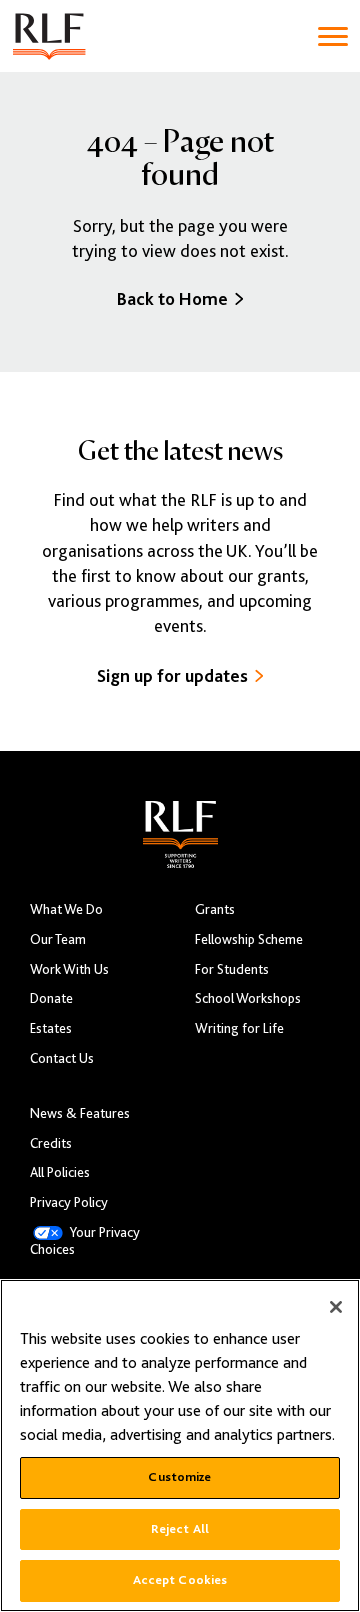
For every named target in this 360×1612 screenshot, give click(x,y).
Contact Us (62, 1058)
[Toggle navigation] (333, 36)
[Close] (336, 1307)
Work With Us (69, 969)
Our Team (58, 939)
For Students (232, 969)
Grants (215, 909)
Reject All (180, 1529)
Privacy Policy (69, 1202)
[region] (180, 1445)
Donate (51, 998)
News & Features (80, 1113)
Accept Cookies (180, 1580)
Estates (51, 1028)
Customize (179, 1477)
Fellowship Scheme (249, 939)
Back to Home (172, 299)
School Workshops (248, 998)
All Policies (60, 1172)
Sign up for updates (172, 676)
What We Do (66, 909)
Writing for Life (239, 1028)
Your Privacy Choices (85, 1241)
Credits (51, 1143)
